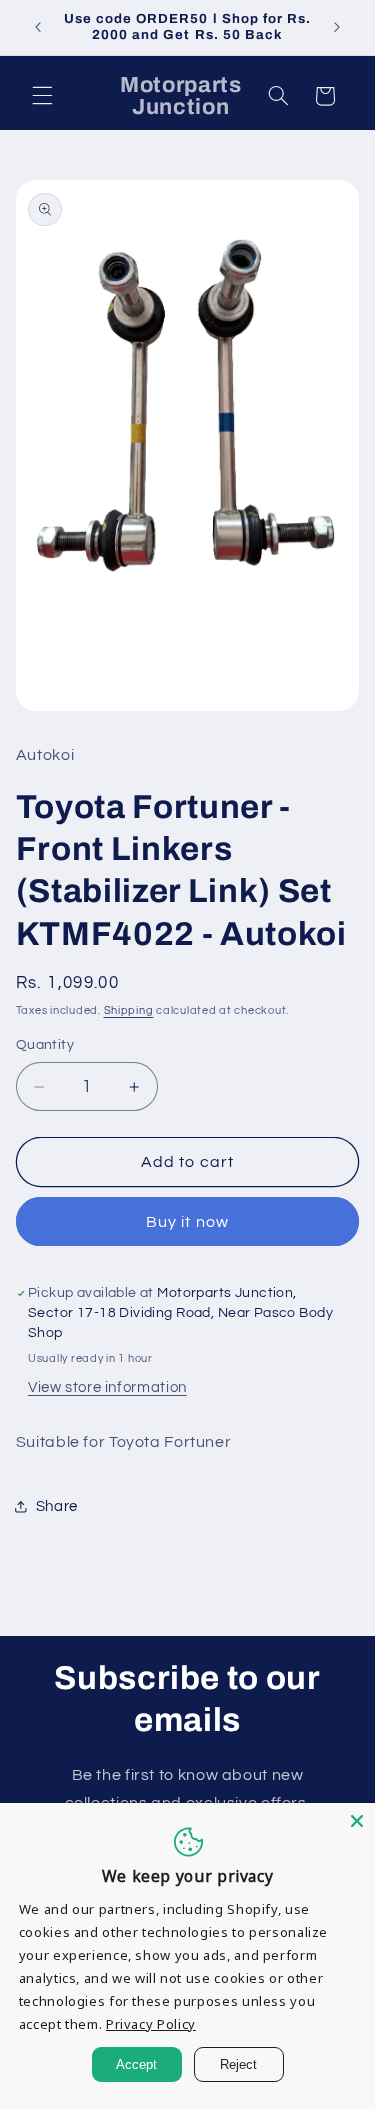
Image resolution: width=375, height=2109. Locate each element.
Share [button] (57, 1506)
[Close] (357, 1821)
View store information (107, 1387)
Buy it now (187, 1222)
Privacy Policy (151, 2024)
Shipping (129, 1010)
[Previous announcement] (38, 27)
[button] (42, 96)
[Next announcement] (337, 27)
